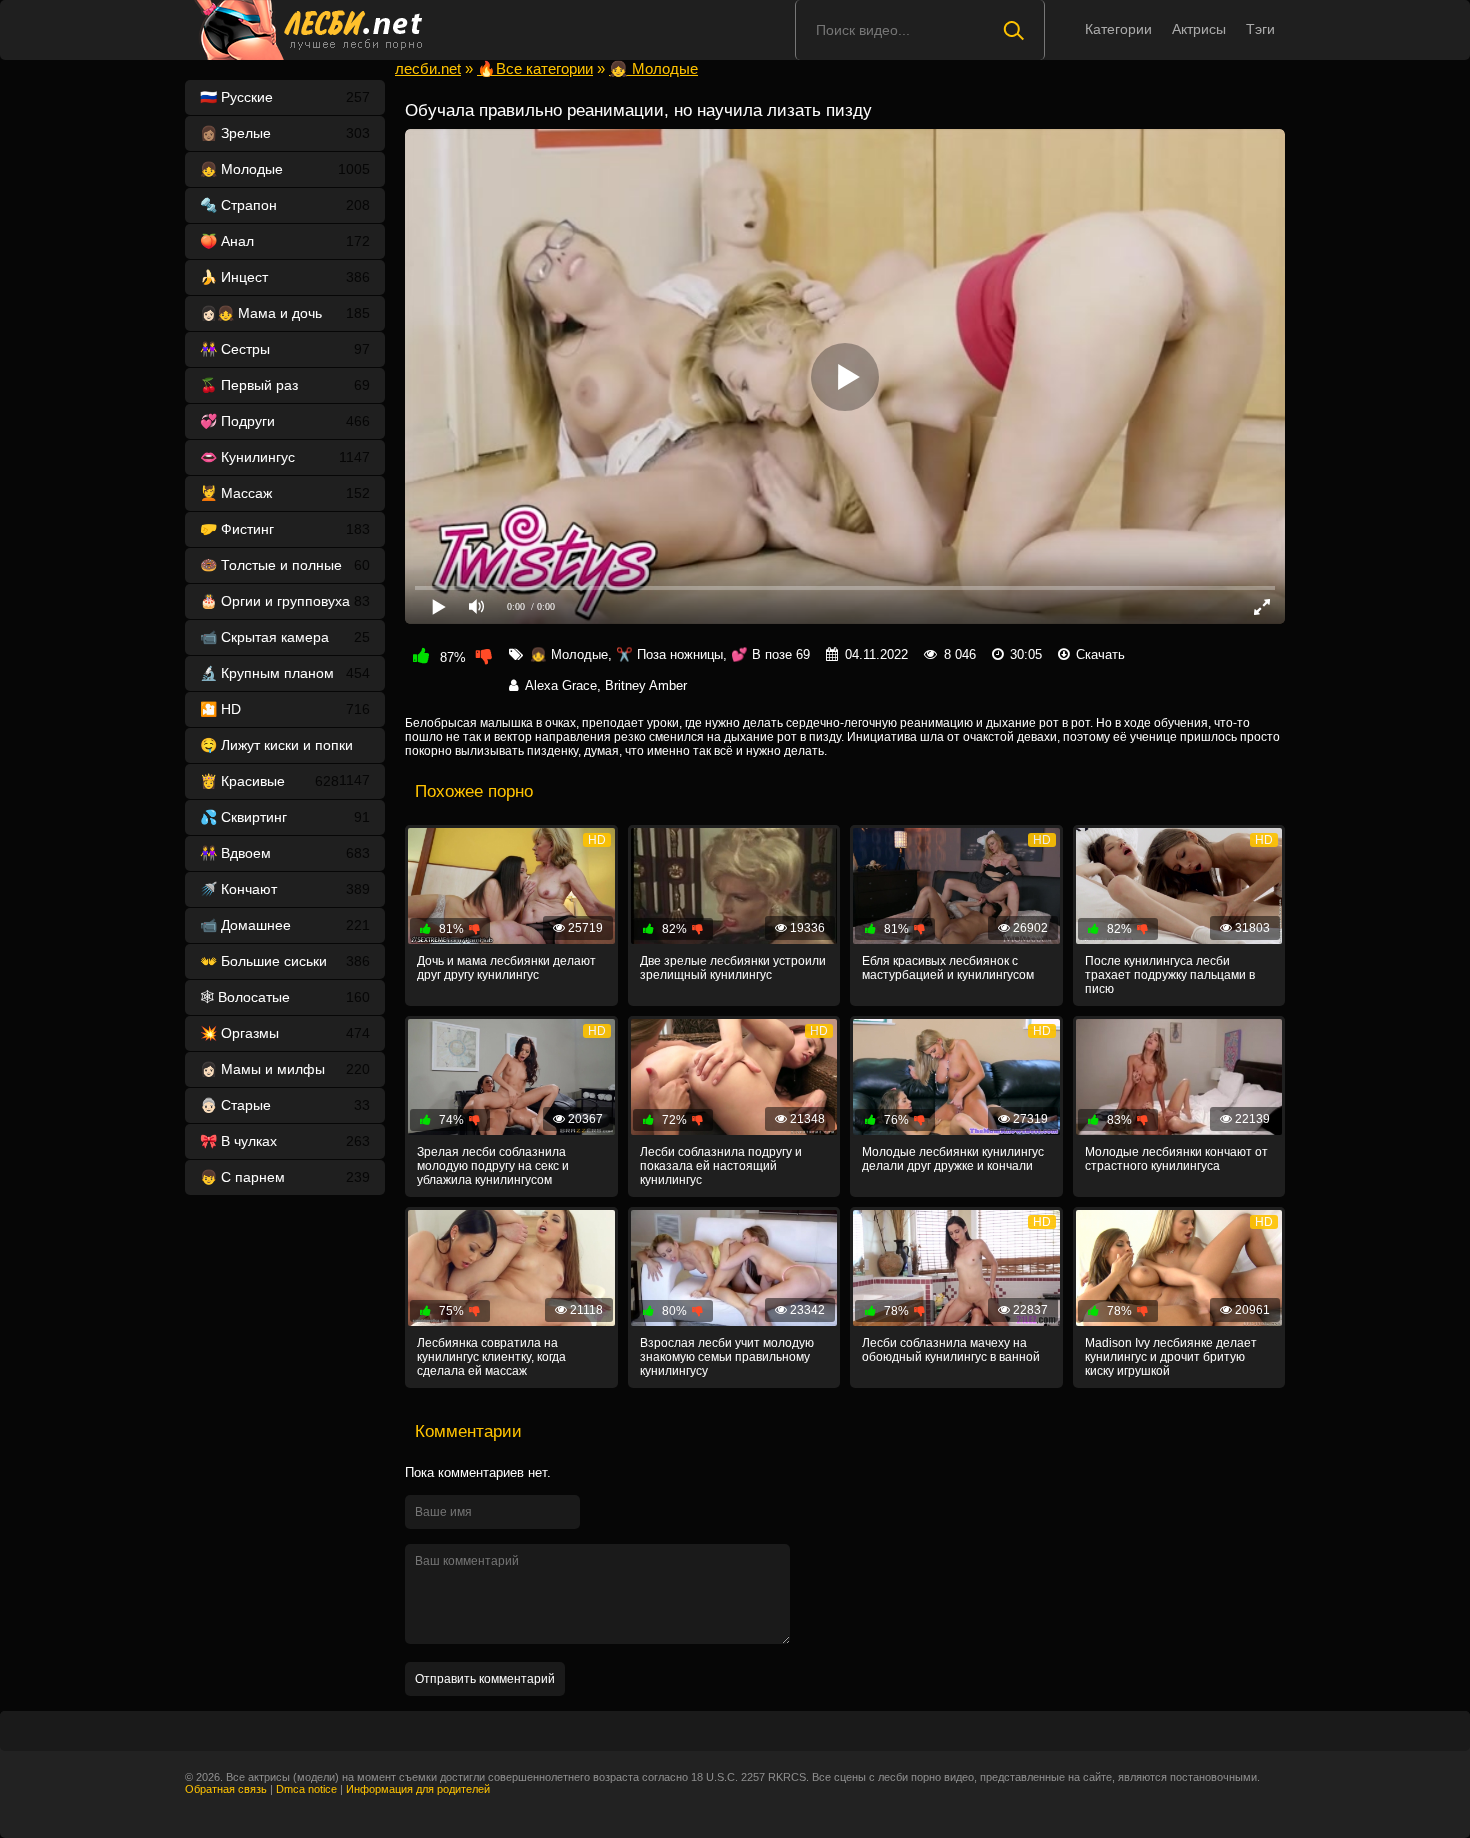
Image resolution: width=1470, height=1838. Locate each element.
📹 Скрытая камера (285, 637)
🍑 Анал (285, 241)
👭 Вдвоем (285, 853)
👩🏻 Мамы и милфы (285, 1069)
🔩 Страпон (285, 205)
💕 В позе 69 (770, 654)
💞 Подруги (285, 421)
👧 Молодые (285, 169)
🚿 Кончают (285, 889)
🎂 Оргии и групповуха (285, 601)
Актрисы (1199, 29)
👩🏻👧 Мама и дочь (285, 313)
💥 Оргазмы (285, 1033)
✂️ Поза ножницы (669, 654)
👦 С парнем (285, 1177)
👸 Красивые (269, 781)
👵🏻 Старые (285, 1105)
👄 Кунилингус (285, 457)
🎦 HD (285, 709)
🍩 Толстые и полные (285, 565)
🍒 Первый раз (285, 385)
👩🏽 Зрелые (285, 133)
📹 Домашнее (285, 925)
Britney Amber (646, 685)
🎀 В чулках (285, 1141)
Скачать (1100, 654)
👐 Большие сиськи (285, 961)
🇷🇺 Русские (285, 97)
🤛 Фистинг (285, 529)
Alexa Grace (561, 685)
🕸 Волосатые (285, 997)
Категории (1118, 29)
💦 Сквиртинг (285, 817)
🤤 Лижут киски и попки (285, 750)
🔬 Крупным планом (285, 673)
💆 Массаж (285, 493)
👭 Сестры (285, 349)
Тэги (1260, 29)
